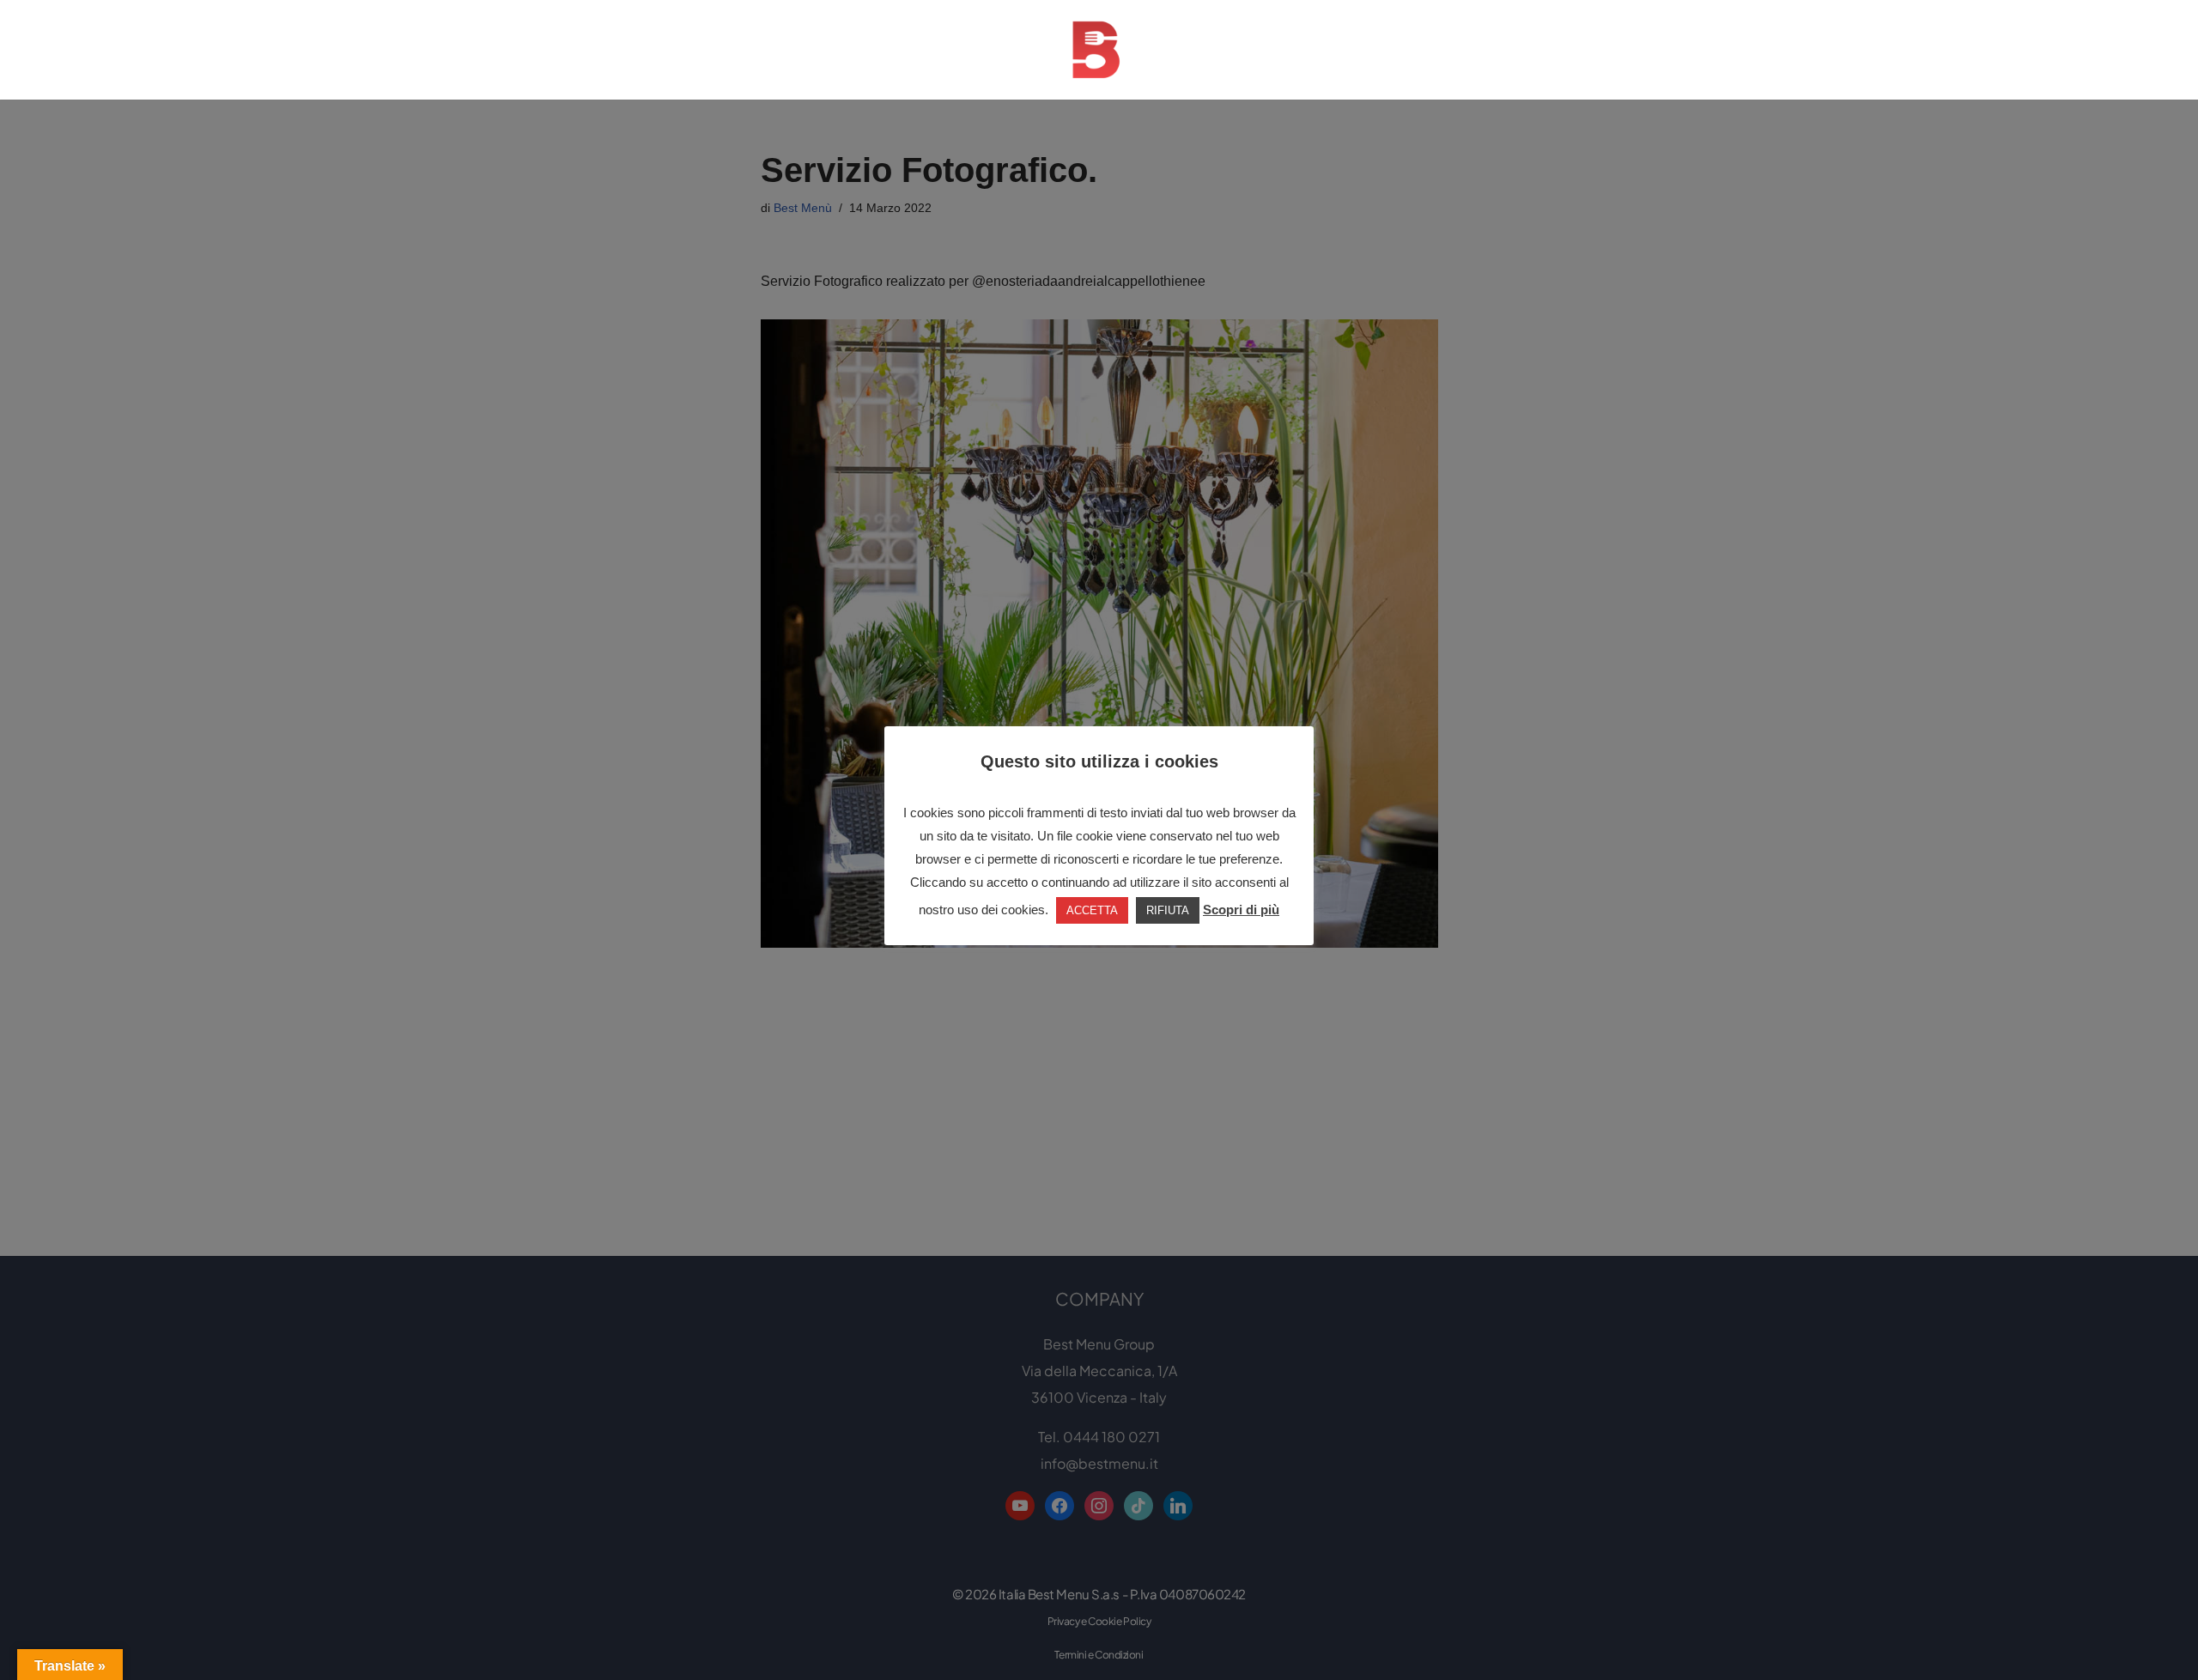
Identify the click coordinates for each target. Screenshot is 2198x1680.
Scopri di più (1241, 910)
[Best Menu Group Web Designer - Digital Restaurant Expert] (1099, 50)
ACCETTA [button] (1092, 910)
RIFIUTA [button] (1168, 910)
